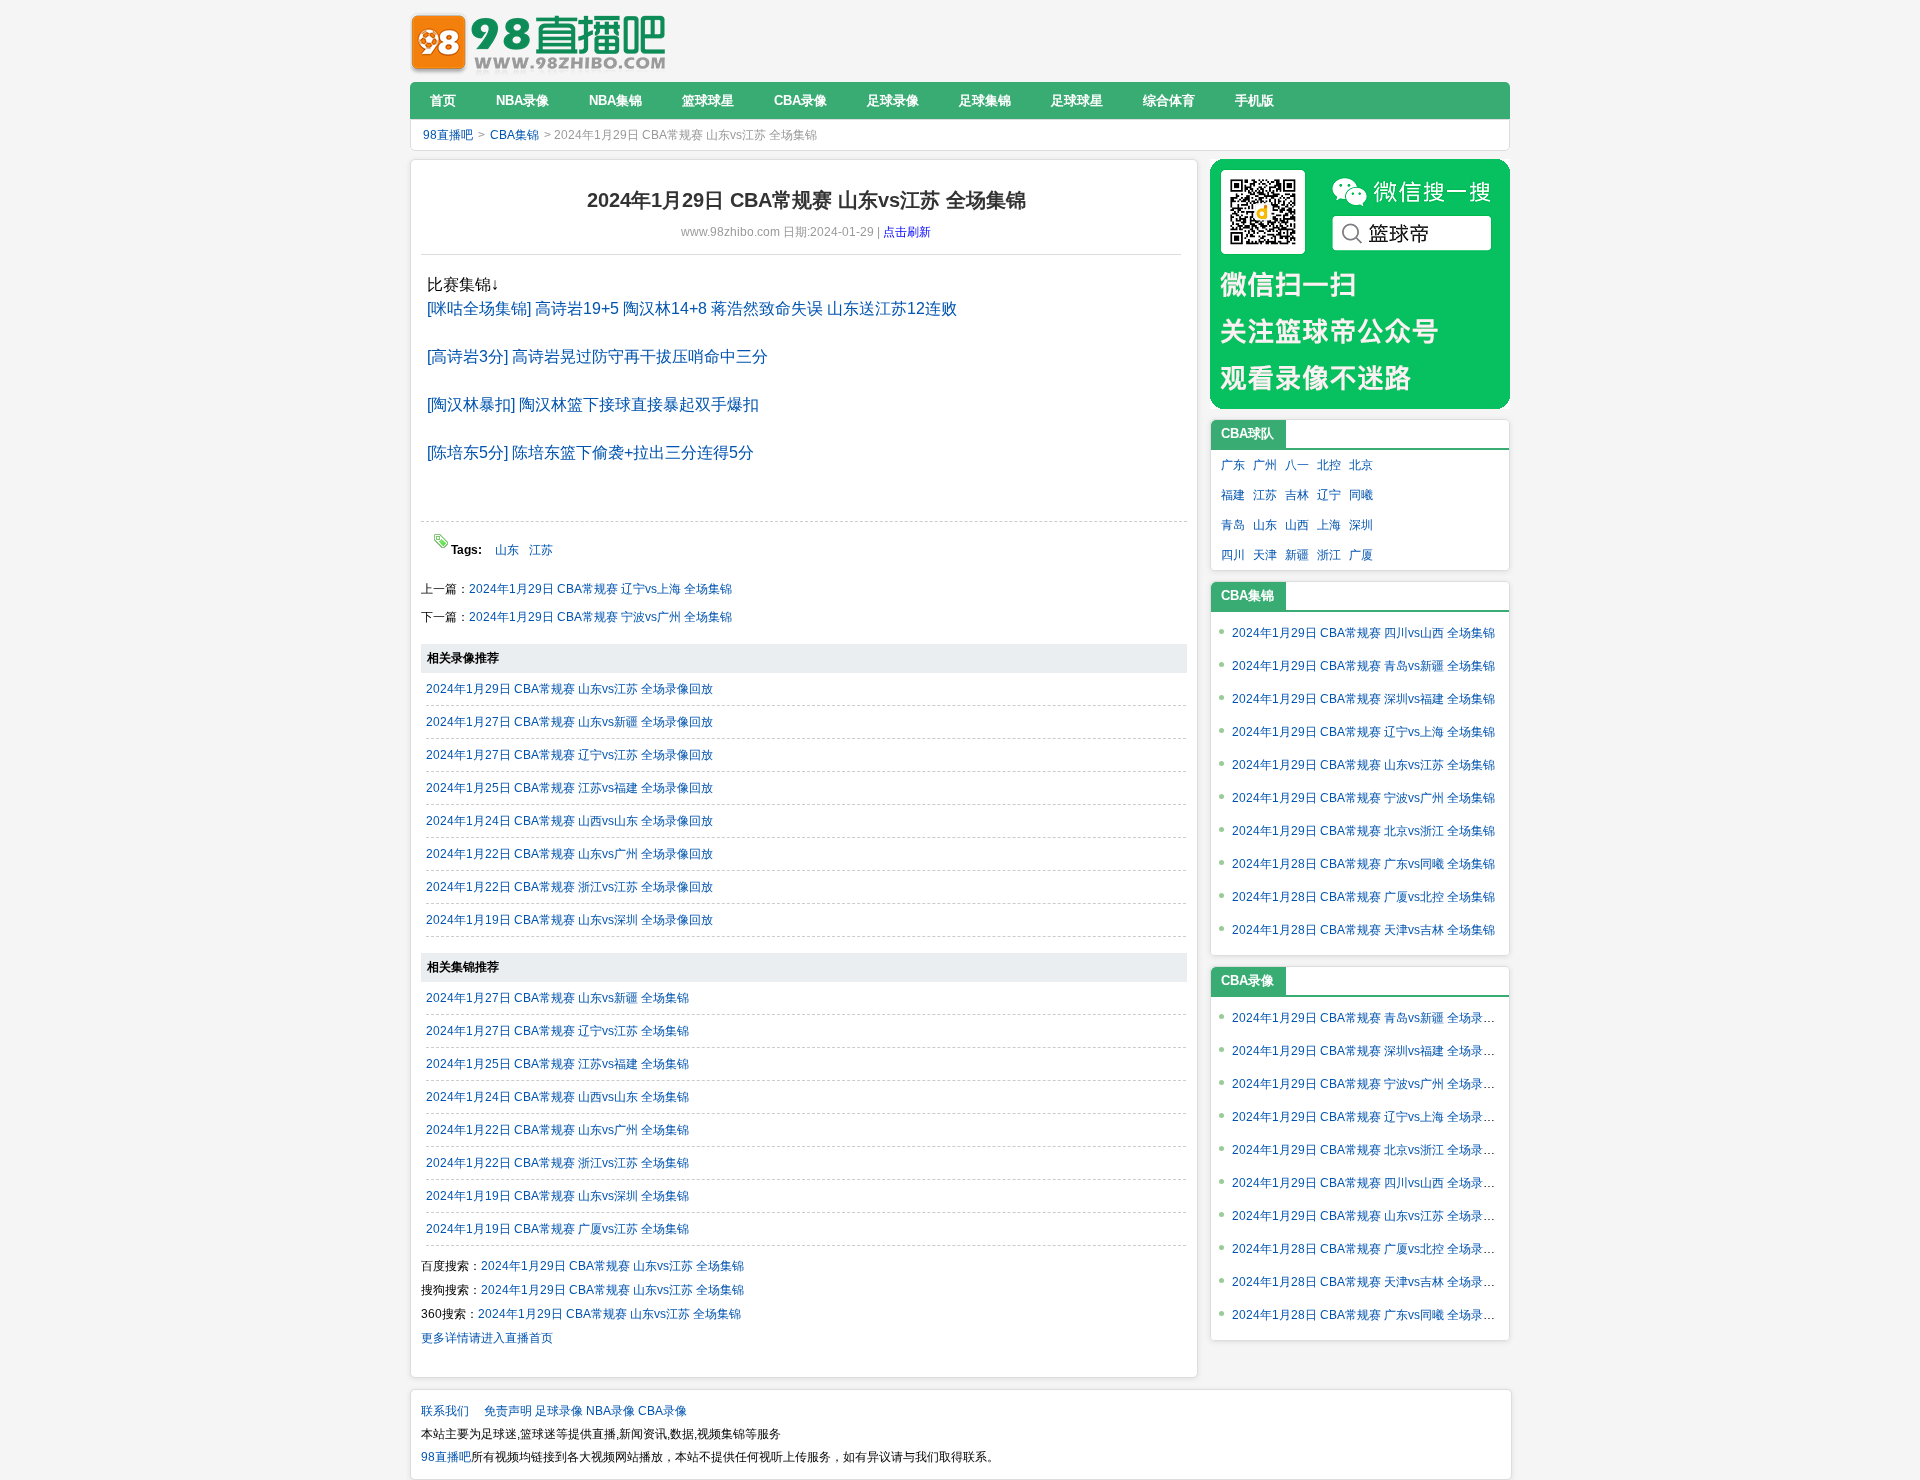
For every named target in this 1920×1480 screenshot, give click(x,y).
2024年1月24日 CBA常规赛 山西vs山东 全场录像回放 (569, 821)
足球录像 (559, 1411)
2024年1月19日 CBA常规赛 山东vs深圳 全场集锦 (557, 1196)
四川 (1233, 555)
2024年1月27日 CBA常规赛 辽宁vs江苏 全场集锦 (557, 1031)
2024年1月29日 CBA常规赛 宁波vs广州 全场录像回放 (1375, 1084)
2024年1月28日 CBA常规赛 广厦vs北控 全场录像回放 (1375, 1249)
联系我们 (445, 1411)
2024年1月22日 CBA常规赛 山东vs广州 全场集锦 (557, 1130)
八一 (1297, 465)
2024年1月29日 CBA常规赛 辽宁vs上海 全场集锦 (600, 589)
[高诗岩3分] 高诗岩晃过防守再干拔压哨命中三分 (597, 356)
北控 (1329, 465)
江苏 (541, 550)
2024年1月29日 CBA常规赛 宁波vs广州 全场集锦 (600, 617)
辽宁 (1329, 495)
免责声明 (508, 1411)
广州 (1265, 465)
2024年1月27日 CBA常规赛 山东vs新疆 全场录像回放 (569, 722)
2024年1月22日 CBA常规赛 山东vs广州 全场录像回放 (569, 854)
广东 (1233, 465)
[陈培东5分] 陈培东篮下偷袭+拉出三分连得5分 (590, 452)
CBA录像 (662, 1411)
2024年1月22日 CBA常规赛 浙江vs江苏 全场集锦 (557, 1163)
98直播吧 (543, 40)
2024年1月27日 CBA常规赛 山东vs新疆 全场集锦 (557, 998)
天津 (1265, 555)
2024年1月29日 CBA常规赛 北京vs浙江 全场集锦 (1363, 831)
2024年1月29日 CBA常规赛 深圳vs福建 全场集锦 (1363, 699)
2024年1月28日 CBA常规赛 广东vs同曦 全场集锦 (1363, 864)
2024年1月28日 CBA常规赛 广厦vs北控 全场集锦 (1363, 897)
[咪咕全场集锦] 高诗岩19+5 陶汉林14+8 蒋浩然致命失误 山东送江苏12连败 (692, 308)
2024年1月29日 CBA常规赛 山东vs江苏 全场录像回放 (569, 689)
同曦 (1361, 495)
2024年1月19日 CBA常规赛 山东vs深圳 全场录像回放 (569, 920)
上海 (1329, 525)
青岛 (1233, 525)
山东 (507, 550)
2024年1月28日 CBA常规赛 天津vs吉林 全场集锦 (1363, 930)
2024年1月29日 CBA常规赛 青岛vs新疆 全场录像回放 (1375, 1018)
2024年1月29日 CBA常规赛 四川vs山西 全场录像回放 (1375, 1183)
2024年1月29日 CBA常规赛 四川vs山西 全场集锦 (1363, 633)
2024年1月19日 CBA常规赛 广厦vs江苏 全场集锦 (557, 1229)
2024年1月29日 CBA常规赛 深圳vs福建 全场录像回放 (1375, 1051)
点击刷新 (907, 232)
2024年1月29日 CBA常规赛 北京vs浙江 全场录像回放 (1375, 1150)
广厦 (1361, 555)
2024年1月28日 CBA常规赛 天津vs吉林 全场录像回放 (1375, 1282)
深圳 (1361, 525)
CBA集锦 (514, 135)
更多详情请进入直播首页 (487, 1338)
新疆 (1297, 555)
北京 (1361, 465)
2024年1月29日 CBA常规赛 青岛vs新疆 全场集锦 (1363, 666)
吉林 (1297, 495)
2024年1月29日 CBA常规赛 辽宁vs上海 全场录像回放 (1375, 1117)
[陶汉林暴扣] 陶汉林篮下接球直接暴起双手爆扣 (593, 404)
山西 (1297, 525)
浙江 (1329, 555)
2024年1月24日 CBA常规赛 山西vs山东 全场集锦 (557, 1097)
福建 (1233, 495)
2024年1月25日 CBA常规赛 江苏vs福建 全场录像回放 (569, 788)
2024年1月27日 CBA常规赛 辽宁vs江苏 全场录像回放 (569, 755)
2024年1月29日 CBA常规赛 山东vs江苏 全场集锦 (612, 1266)
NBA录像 (610, 1411)
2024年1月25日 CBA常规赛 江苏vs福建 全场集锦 (557, 1064)
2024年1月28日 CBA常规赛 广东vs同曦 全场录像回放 (1375, 1315)
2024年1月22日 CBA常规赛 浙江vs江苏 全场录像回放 (569, 887)
